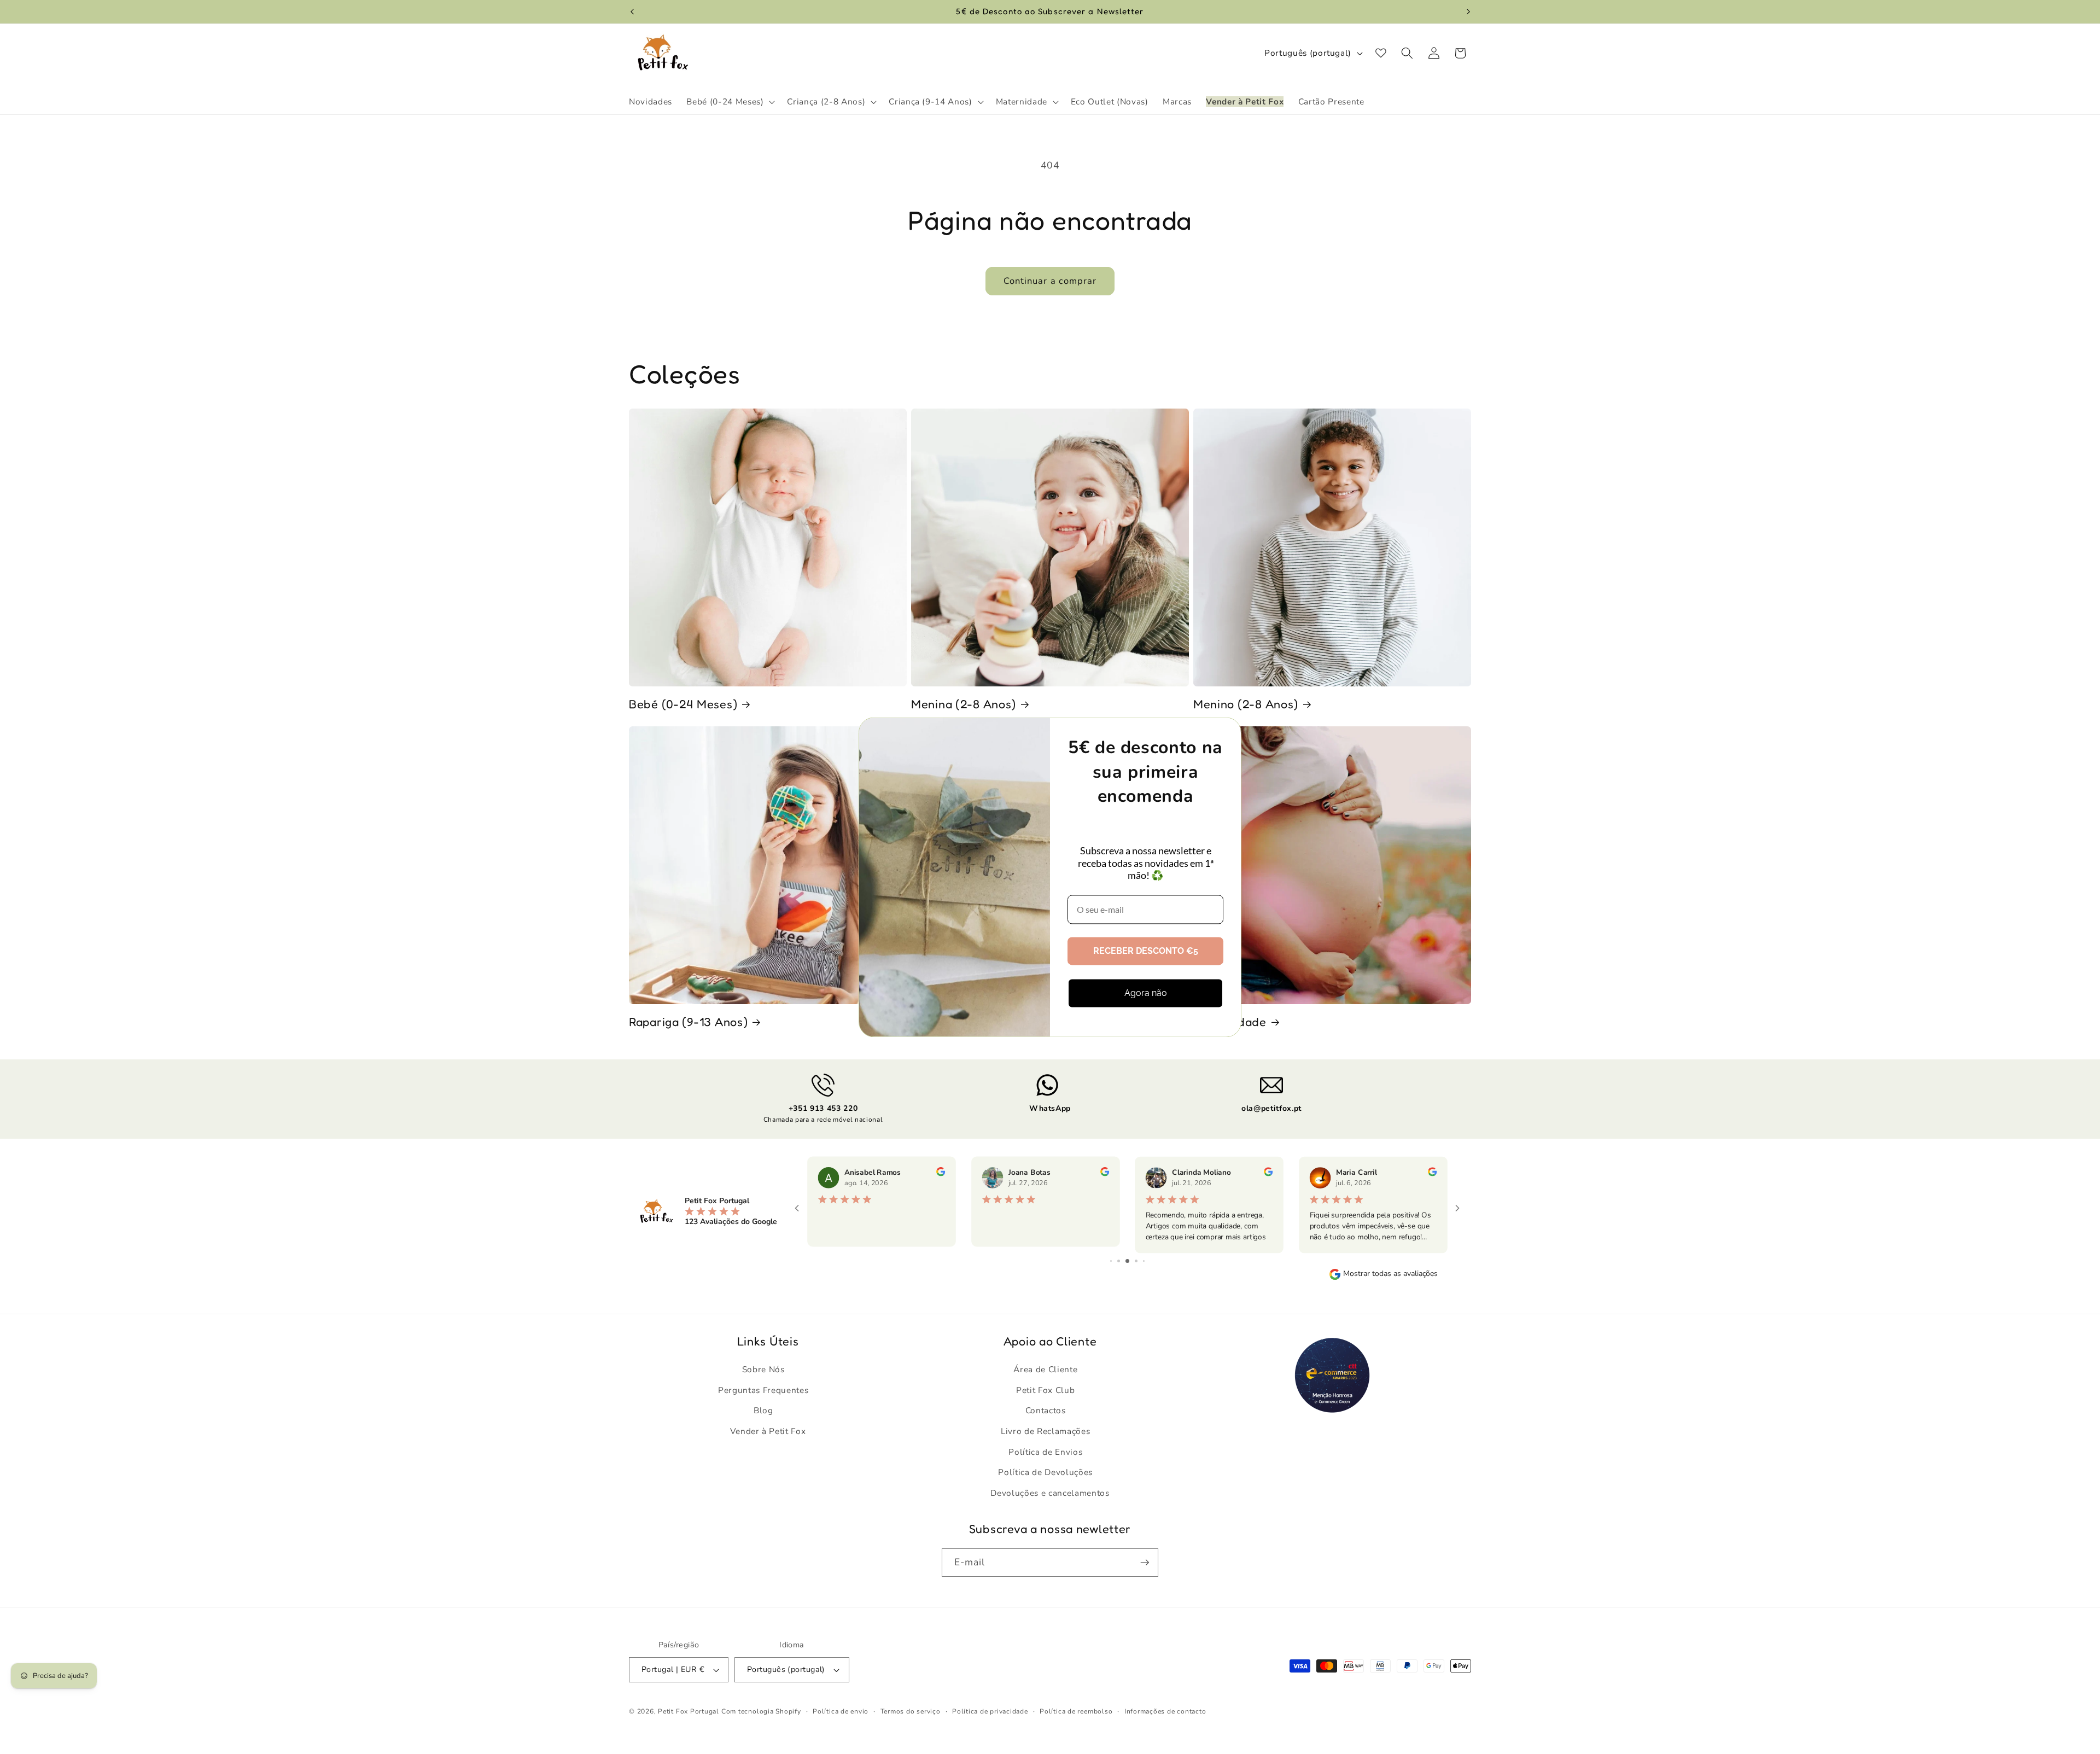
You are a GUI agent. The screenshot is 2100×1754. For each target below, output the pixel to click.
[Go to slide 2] (1111, 1261)
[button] (730, 102)
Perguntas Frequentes (763, 1390)
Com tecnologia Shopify (761, 1711)
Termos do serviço (911, 1711)
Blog (763, 1410)
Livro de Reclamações (1045, 1431)
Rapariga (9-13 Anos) (688, 1022)
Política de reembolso (1076, 1711)
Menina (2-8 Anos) (964, 704)
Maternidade (1230, 1022)
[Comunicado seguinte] (1468, 11)
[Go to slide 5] (1136, 1261)
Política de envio (841, 1711)
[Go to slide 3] (1119, 1261)
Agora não (1146, 993)
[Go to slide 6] (1144, 1261)
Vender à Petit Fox (768, 1431)
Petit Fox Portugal (689, 1711)
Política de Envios (1045, 1452)
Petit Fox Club (1045, 1390)
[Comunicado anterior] (632, 11)
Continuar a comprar (1050, 281)
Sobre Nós (763, 1369)
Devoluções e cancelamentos (1050, 1493)
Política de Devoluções (1045, 1472)
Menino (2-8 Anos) (1246, 704)
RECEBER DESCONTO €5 (1146, 951)
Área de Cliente (1045, 1369)
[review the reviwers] (940, 1174)
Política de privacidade (990, 1711)
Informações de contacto (1165, 1711)
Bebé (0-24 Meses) (683, 704)
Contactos (1046, 1410)
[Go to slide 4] (1127, 1261)
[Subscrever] (1145, 1563)
